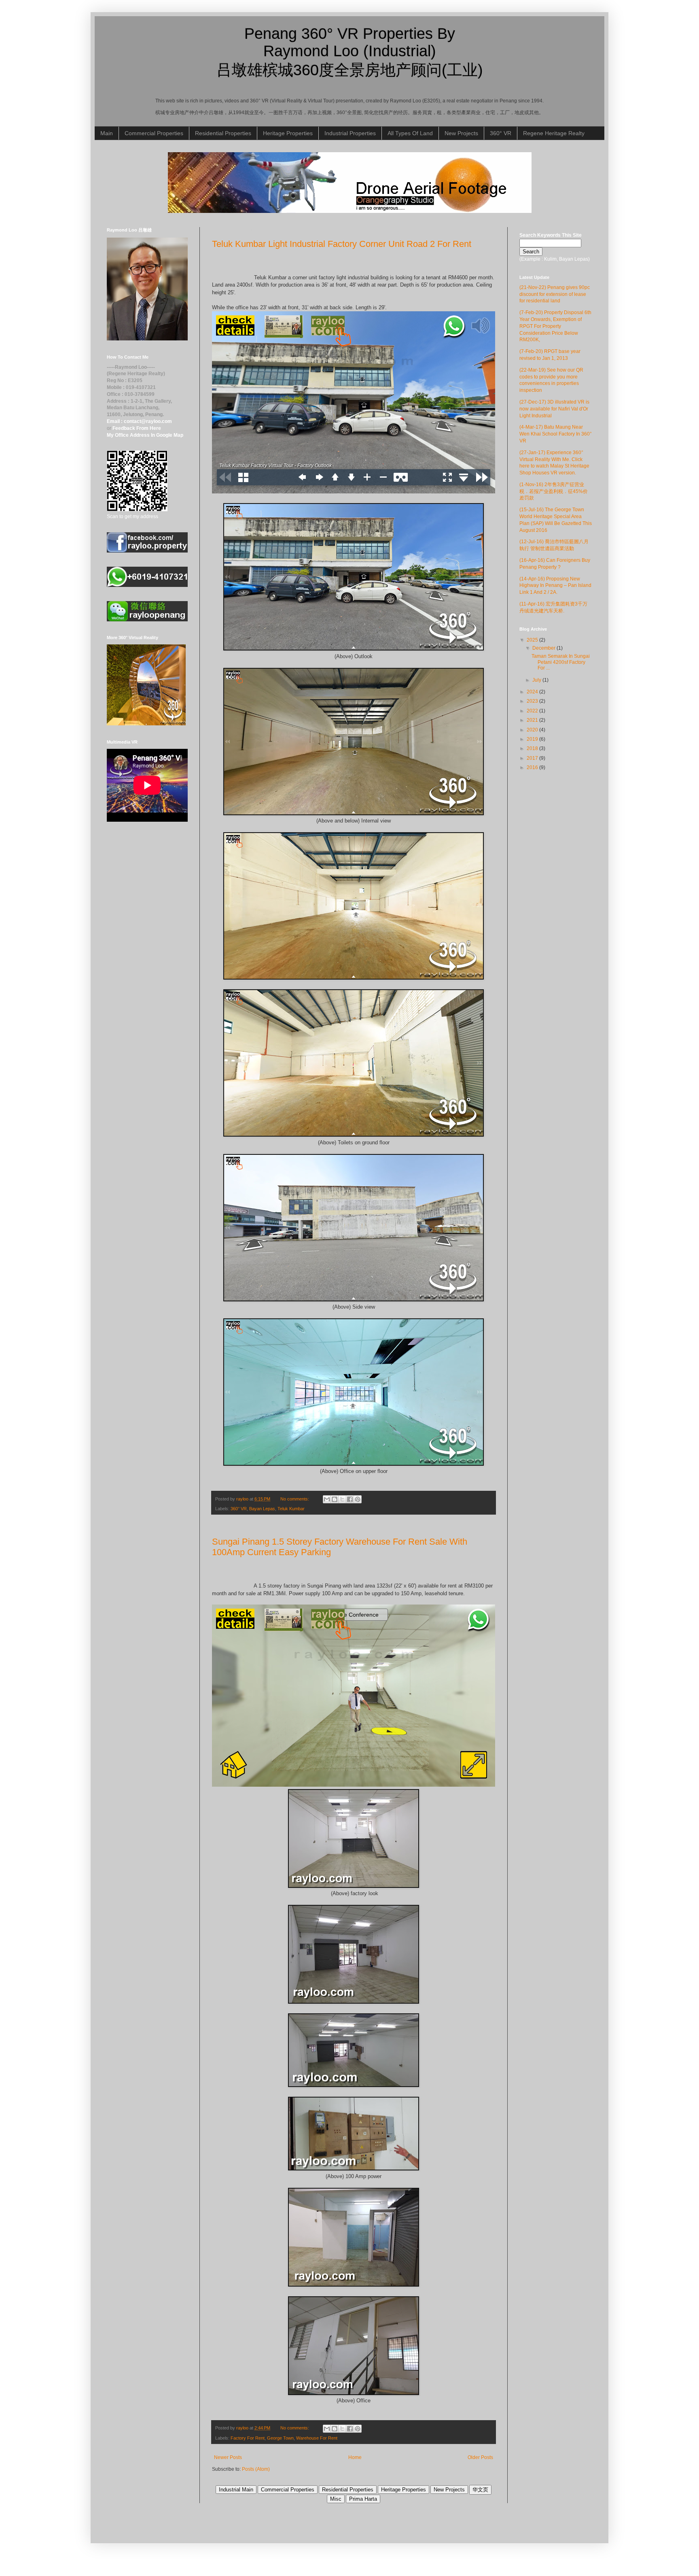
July (537, 680)
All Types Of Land (410, 133)
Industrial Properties (350, 133)
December (544, 648)
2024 (533, 692)
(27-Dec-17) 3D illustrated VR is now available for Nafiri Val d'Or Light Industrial (554, 409)
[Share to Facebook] (350, 1499)
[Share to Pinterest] (358, 1499)
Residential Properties (223, 133)
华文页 (480, 2490)
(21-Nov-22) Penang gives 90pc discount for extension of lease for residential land (555, 294)
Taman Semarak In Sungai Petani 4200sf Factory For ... (561, 662)
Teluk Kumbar (291, 1509)
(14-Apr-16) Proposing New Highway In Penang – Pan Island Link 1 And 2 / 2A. (555, 586)
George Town (280, 2438)
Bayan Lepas (262, 1509)
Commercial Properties (154, 133)
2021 (533, 720)
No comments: (295, 1499)
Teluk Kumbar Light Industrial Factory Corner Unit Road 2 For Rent (342, 244)
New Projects (461, 133)
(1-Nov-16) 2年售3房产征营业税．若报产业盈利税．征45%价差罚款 (554, 491)
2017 (533, 758)
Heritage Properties (288, 133)
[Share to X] (342, 1499)
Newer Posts (228, 2457)
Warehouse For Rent (317, 2438)
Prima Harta (363, 2499)
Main (107, 133)
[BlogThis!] (335, 1499)
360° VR (501, 133)
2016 (533, 767)
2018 (533, 748)
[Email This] (327, 1499)
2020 (533, 730)
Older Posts (480, 2457)
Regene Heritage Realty (554, 133)
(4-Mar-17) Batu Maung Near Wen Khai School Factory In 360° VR (556, 434)
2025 (533, 640)
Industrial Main (236, 2490)
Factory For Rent (248, 2438)
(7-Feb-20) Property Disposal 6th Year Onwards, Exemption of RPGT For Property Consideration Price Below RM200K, (555, 326)
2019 (533, 739)
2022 (533, 711)
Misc (336, 2499)
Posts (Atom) (256, 2469)
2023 (533, 701)
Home (355, 2457)
